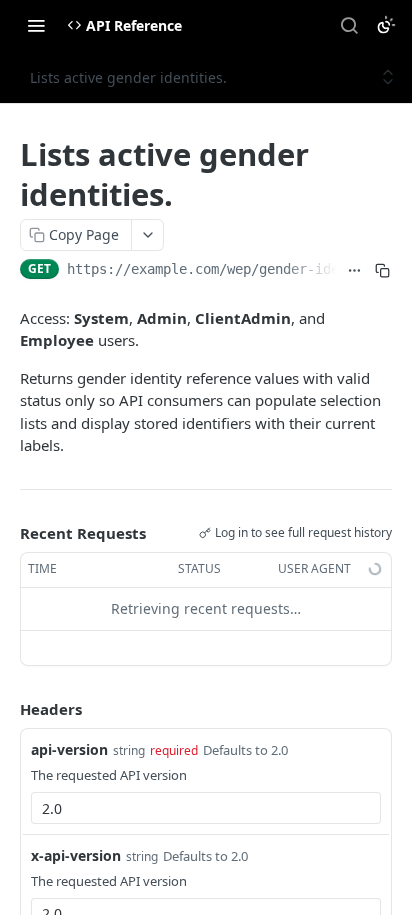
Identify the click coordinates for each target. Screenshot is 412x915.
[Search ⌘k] (349, 25)
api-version (69, 749)
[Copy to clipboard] (382, 271)
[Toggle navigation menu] (36, 25)
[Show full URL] (355, 271)
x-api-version (76, 855)
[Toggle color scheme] (386, 25)
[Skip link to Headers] (6, 709)
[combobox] (206, 808)
